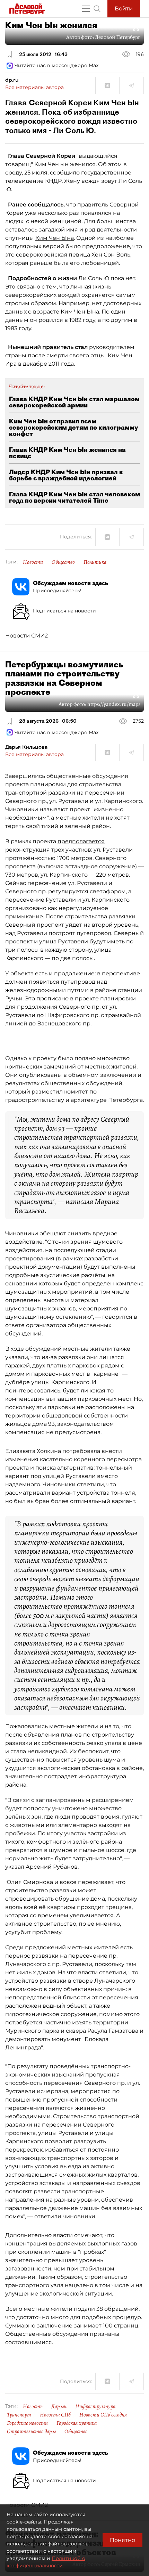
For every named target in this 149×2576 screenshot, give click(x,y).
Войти (124, 9)
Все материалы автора (34, 87)
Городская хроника (77, 2423)
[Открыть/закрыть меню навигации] (86, 9)
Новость (33, 2406)
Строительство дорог (31, 2431)
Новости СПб (55, 2415)
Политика (95, 562)
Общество (63, 562)
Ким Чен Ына (55, 238)
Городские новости (27, 2423)
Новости (33, 562)
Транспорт (19, 2415)
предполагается (81, 841)
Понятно (122, 2540)
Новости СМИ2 (27, 636)
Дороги (59, 2406)
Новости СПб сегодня (103, 2415)
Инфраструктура (95, 2406)
